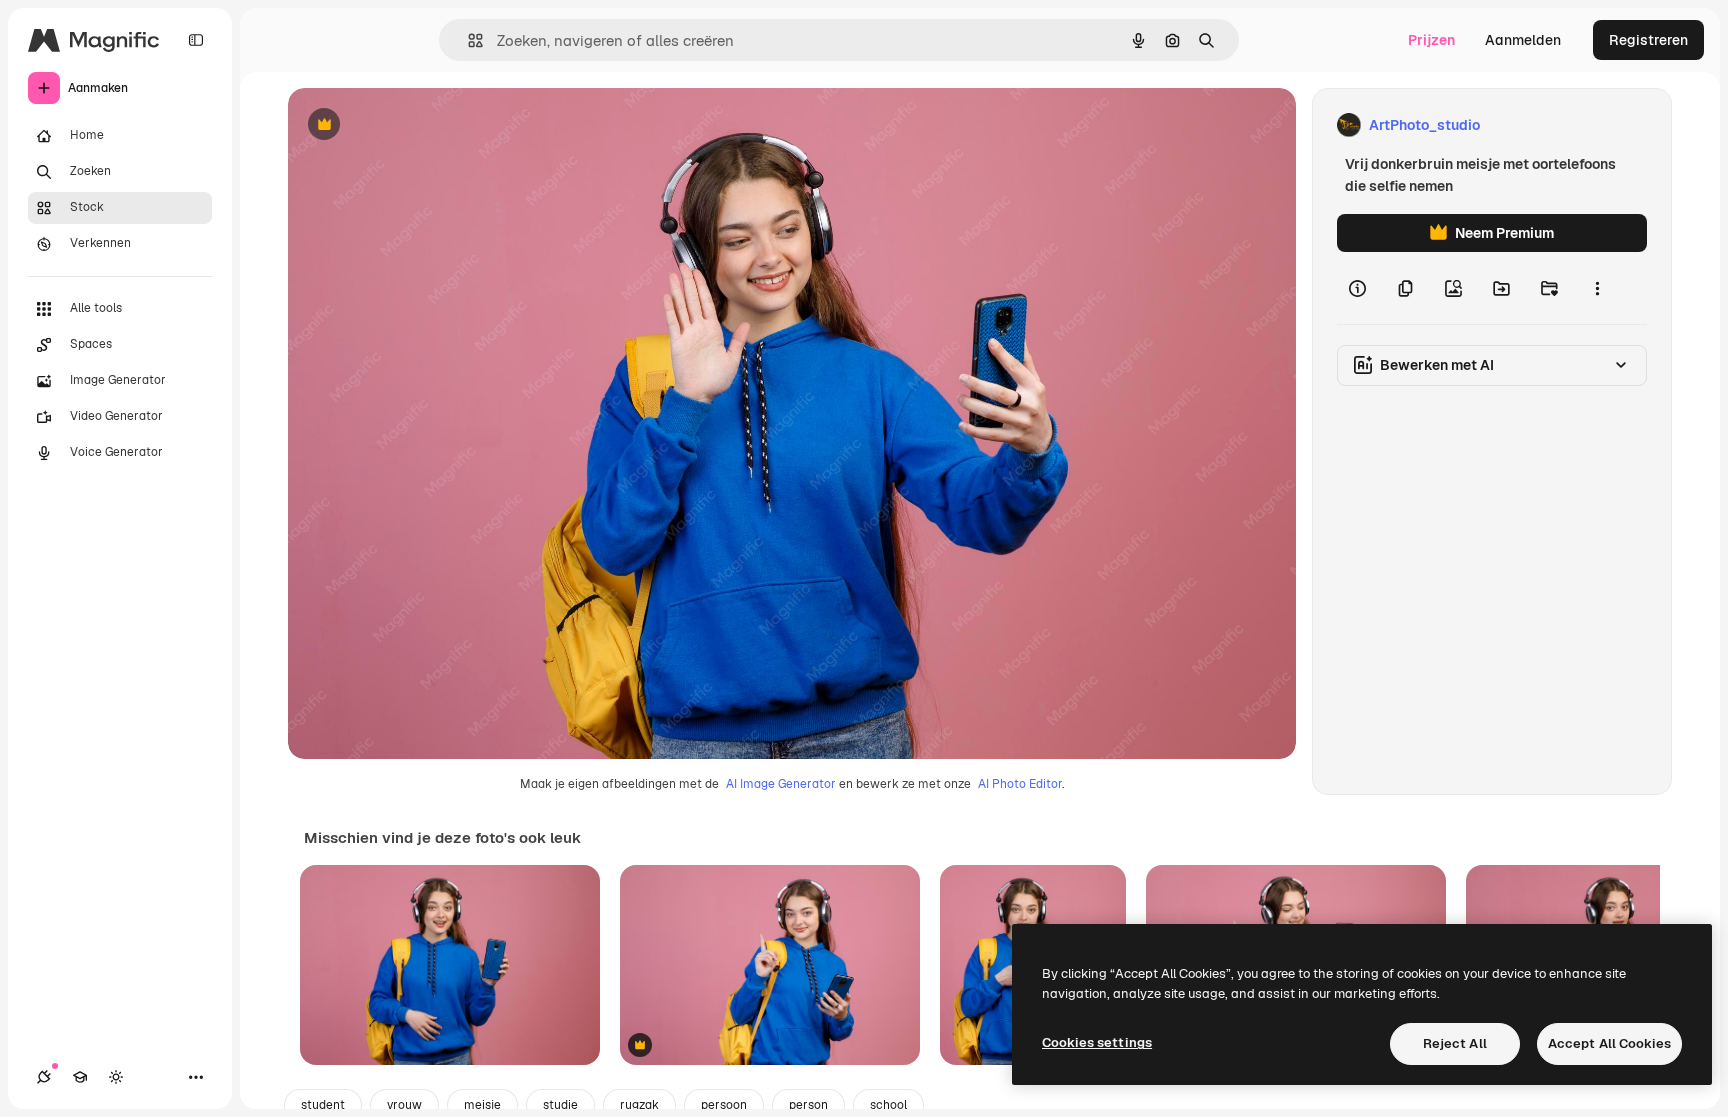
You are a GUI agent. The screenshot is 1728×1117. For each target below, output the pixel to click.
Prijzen (1431, 40)
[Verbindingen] (44, 1077)
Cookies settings (1097, 1042)
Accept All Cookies (1609, 1043)
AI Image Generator (781, 784)
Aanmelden (1523, 40)
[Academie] (80, 1077)
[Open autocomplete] (467, 40)
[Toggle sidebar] (196, 40)
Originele (419, 125)
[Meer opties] (1597, 288)
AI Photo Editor (1020, 784)
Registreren (1648, 40)
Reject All (1455, 1043)
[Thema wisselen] (116, 1077)
